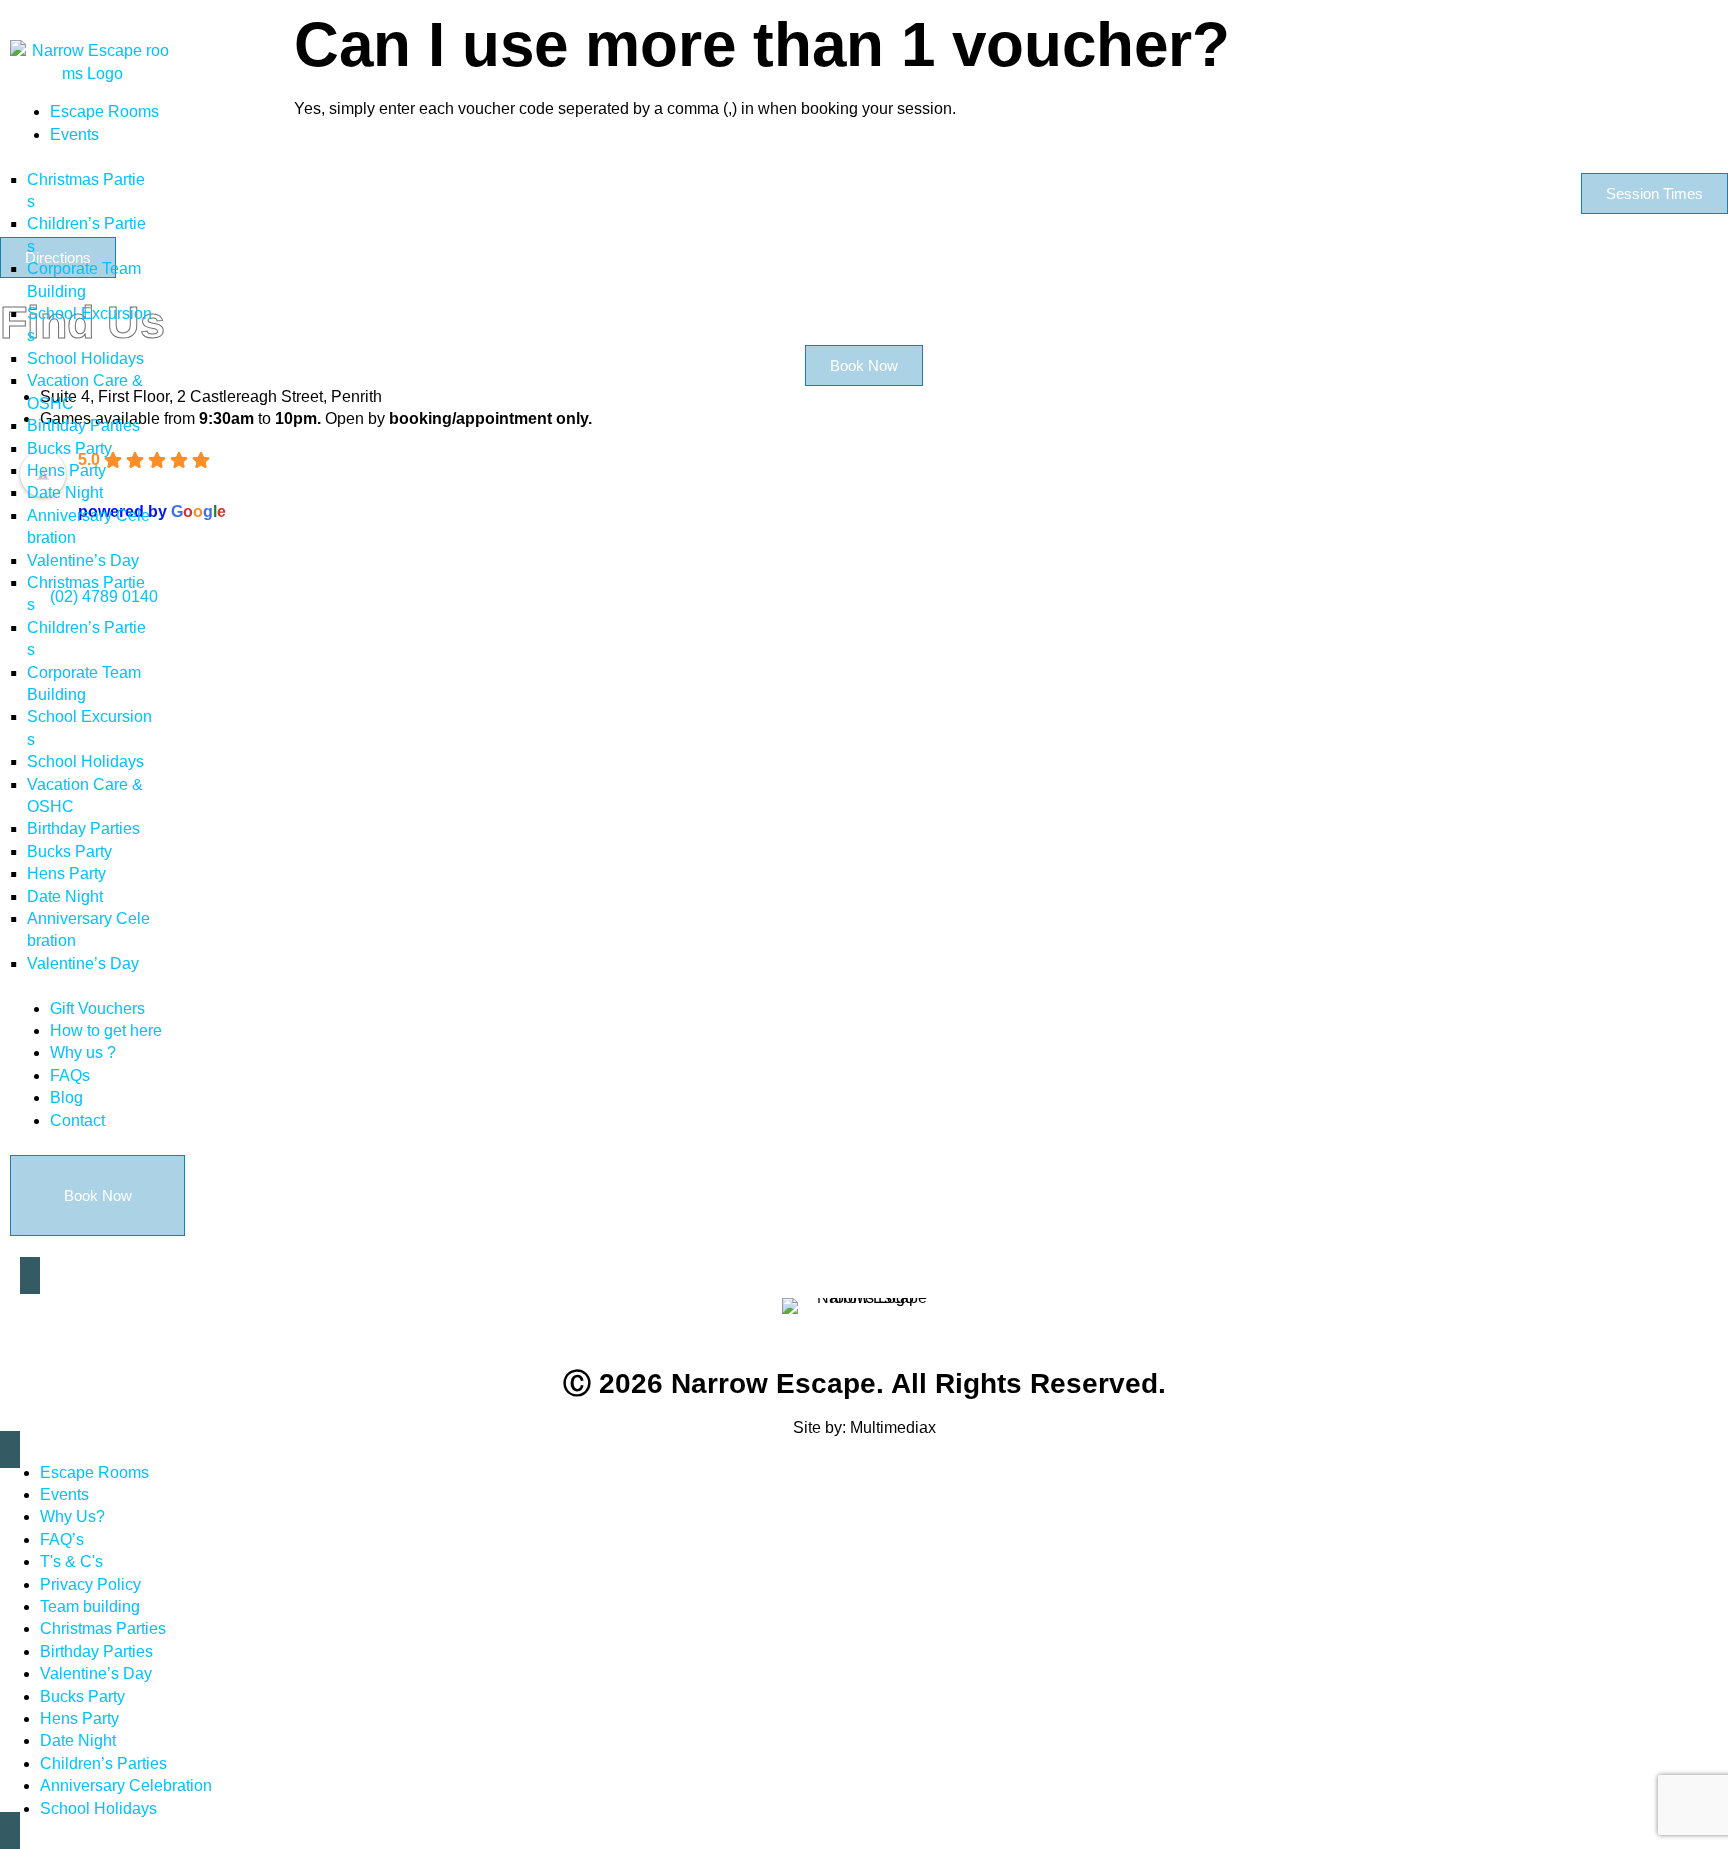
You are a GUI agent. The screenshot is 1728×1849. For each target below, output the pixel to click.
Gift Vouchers (97, 1008)
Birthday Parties (83, 425)
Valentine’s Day (83, 560)
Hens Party (66, 470)
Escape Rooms (104, 111)
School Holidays (85, 358)
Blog (66, 1097)
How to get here (106, 1030)
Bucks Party (69, 448)
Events (74, 134)
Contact (77, 1120)
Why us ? (83, 1052)
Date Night (65, 492)
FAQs (70, 1075)
